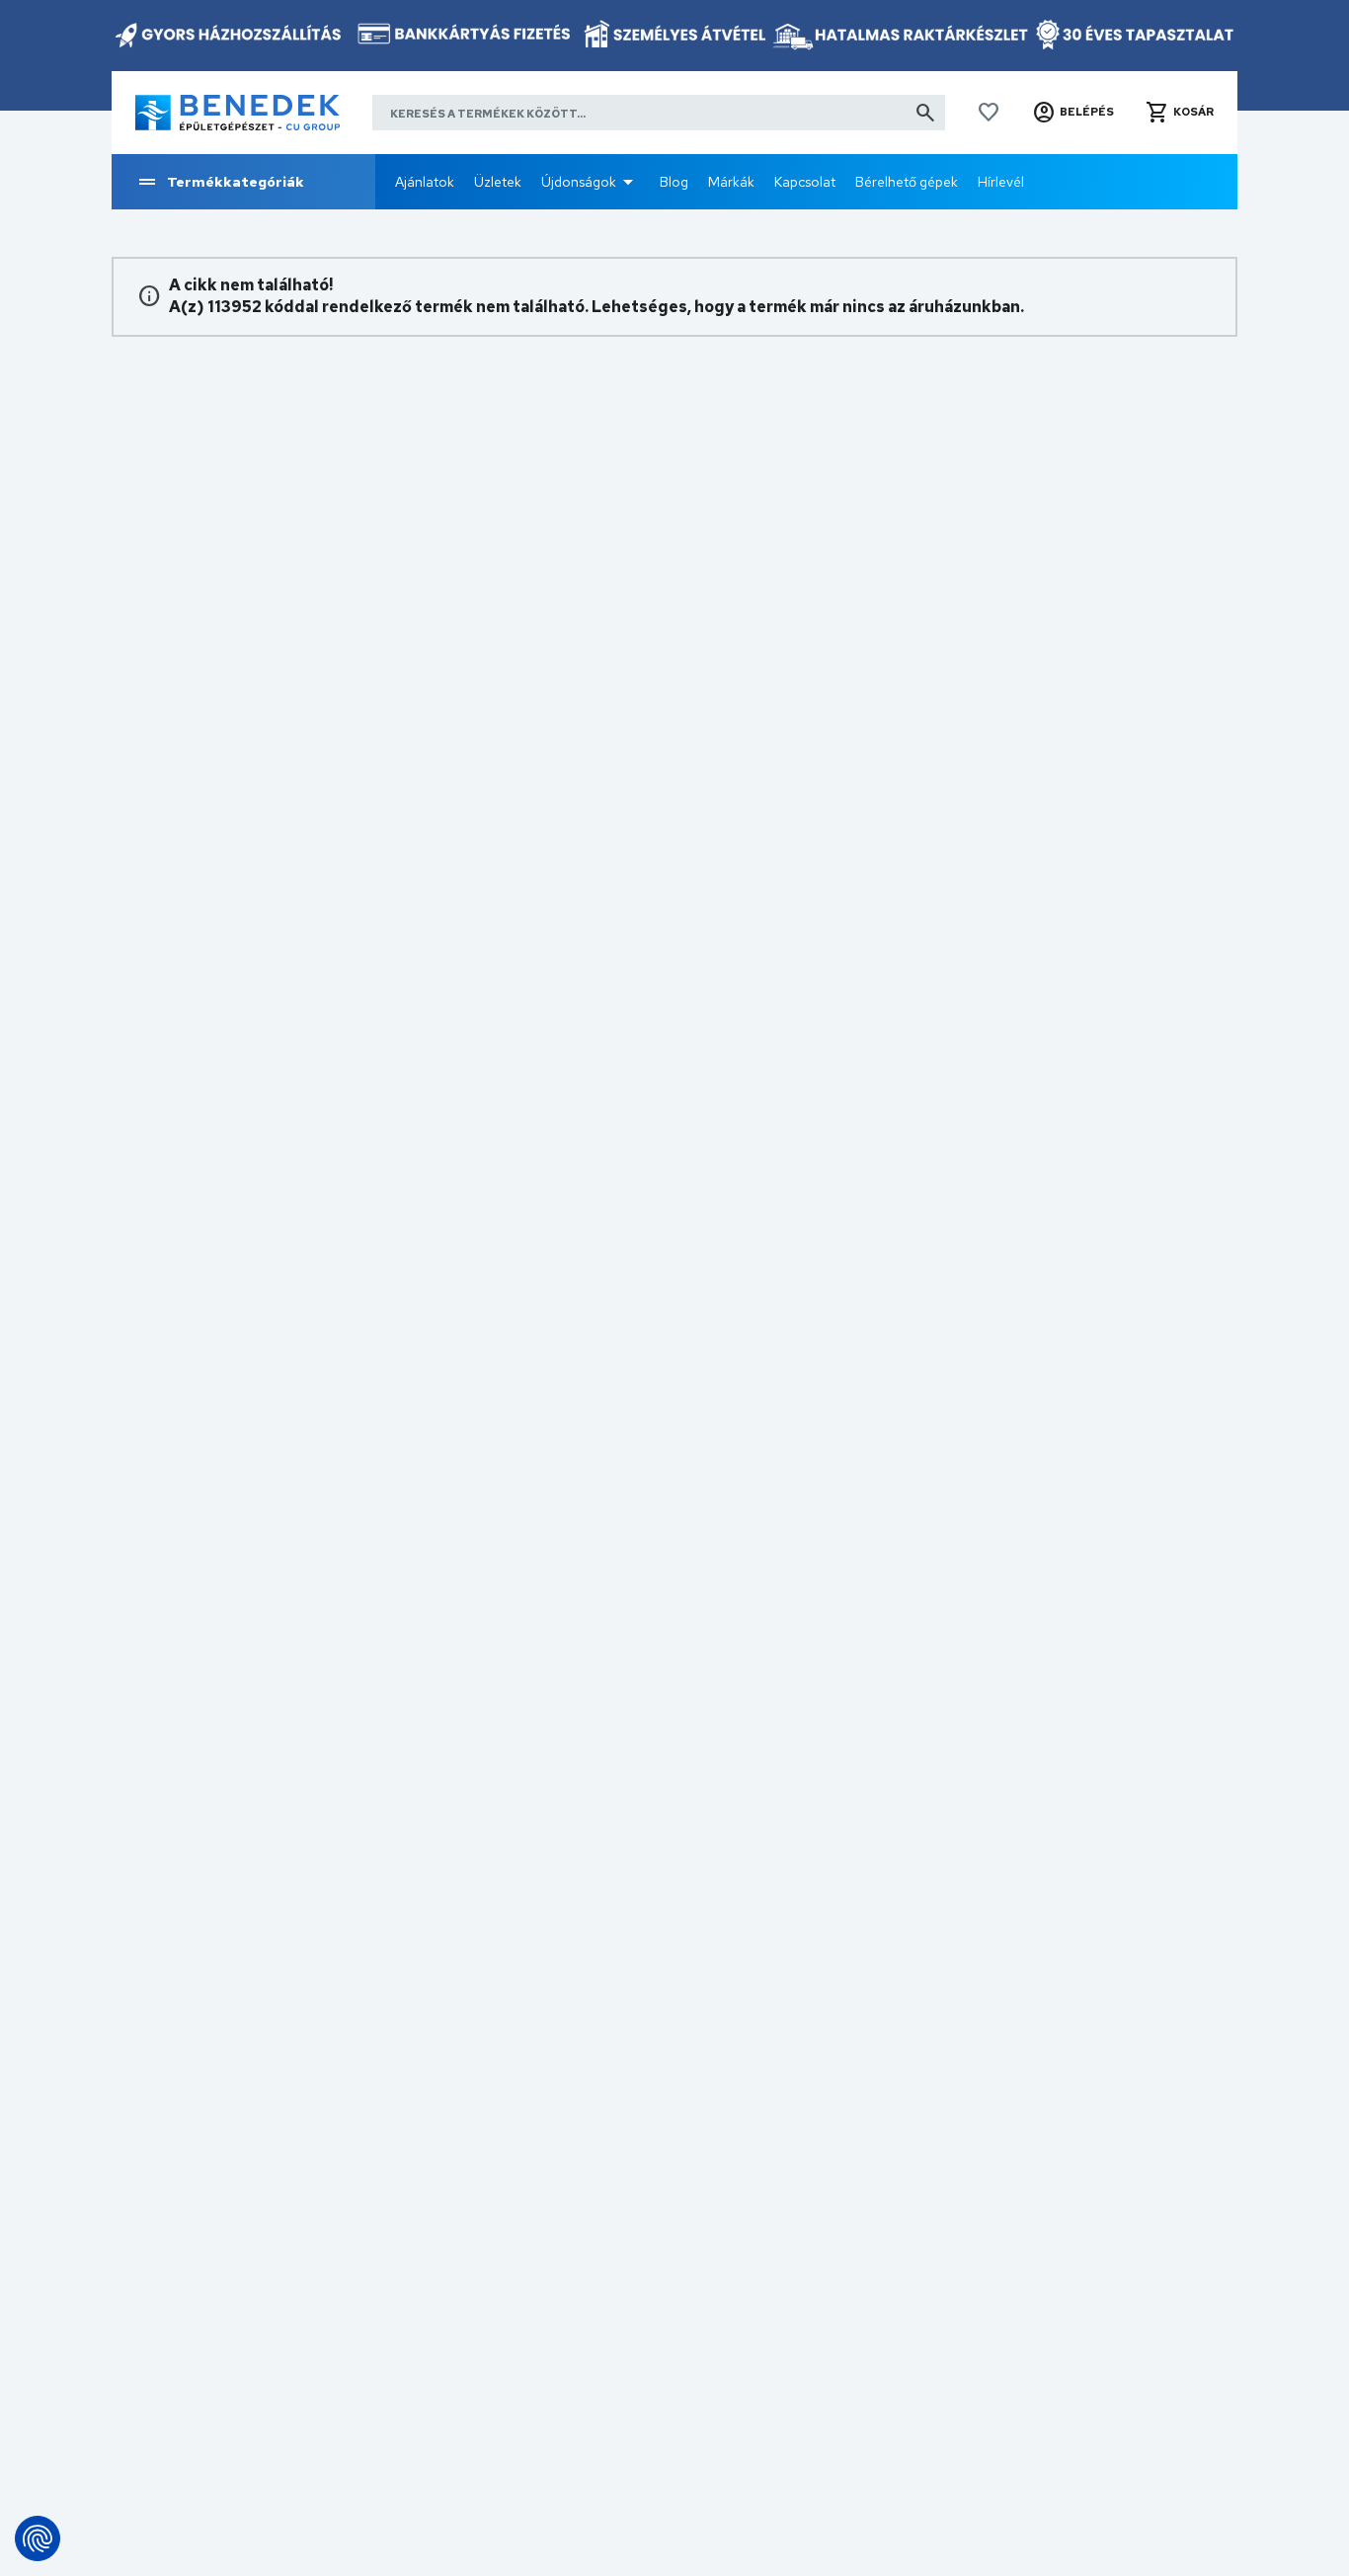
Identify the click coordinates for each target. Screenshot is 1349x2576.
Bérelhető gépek (907, 182)
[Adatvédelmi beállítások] (38, 2538)
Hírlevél (1001, 182)
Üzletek (498, 182)
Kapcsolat (805, 182)
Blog (674, 182)
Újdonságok (579, 182)
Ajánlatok (425, 182)
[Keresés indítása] (925, 113)
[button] (1073, 113)
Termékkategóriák (236, 182)
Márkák (731, 182)
